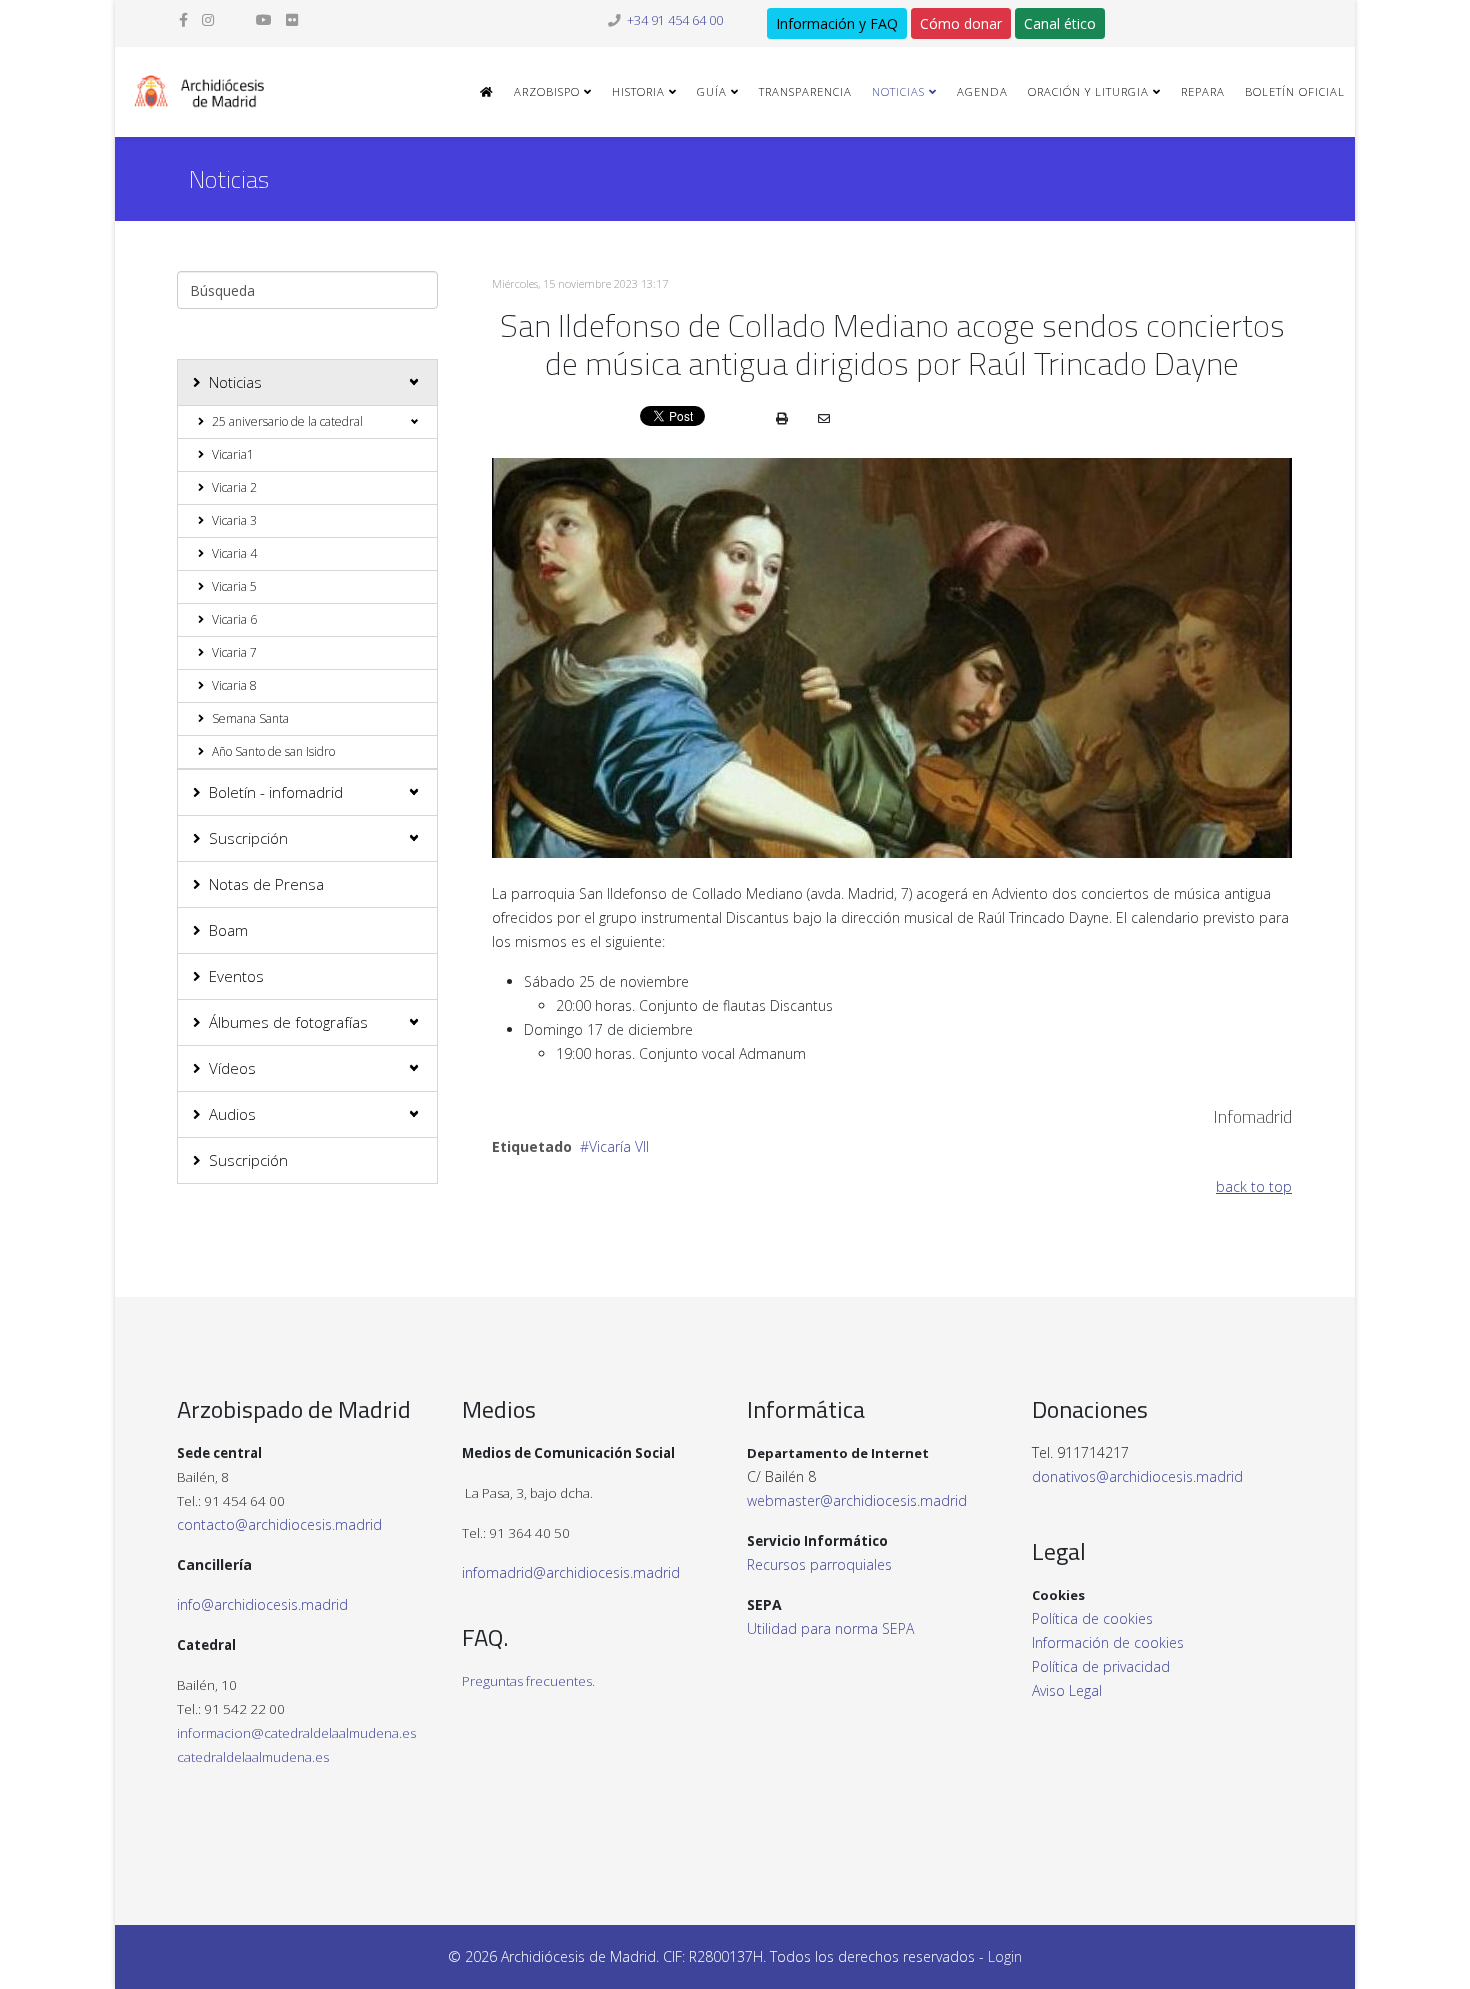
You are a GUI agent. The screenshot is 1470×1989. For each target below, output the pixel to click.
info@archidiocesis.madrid (262, 1604)
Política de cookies (1092, 1618)
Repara (1203, 91)
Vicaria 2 (234, 487)
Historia (638, 91)
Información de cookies (1108, 1642)
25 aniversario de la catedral (287, 421)
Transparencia (805, 91)
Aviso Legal (1067, 1690)
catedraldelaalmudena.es (253, 1757)
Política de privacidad (1101, 1666)
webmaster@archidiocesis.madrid (857, 1500)
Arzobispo (547, 91)
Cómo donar (961, 23)
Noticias (898, 91)
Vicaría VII (619, 1146)
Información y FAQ (837, 23)
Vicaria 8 (234, 685)
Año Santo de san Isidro (273, 751)
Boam (228, 930)
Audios (232, 1114)
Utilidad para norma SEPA (830, 1628)
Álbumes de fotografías (288, 1022)
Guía (712, 91)
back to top (1254, 1186)
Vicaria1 (233, 454)
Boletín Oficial (1295, 91)
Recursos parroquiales (819, 1564)
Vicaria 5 (234, 586)
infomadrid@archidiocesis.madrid (571, 1572)
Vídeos (232, 1068)
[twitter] (235, 19)
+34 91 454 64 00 (675, 20)
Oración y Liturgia (1088, 91)
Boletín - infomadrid (276, 792)
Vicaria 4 (234, 553)
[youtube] (264, 19)
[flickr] (292, 19)
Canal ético (1060, 23)
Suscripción (248, 838)
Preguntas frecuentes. (528, 1681)
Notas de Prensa (266, 884)
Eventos (236, 976)
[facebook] (183, 19)
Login (1005, 1956)
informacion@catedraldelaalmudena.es (296, 1733)
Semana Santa (250, 718)
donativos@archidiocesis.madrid (1137, 1476)
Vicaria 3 (234, 520)
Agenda (982, 91)
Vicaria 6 (234, 619)
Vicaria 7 (234, 652)
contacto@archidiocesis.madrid (279, 1524)
